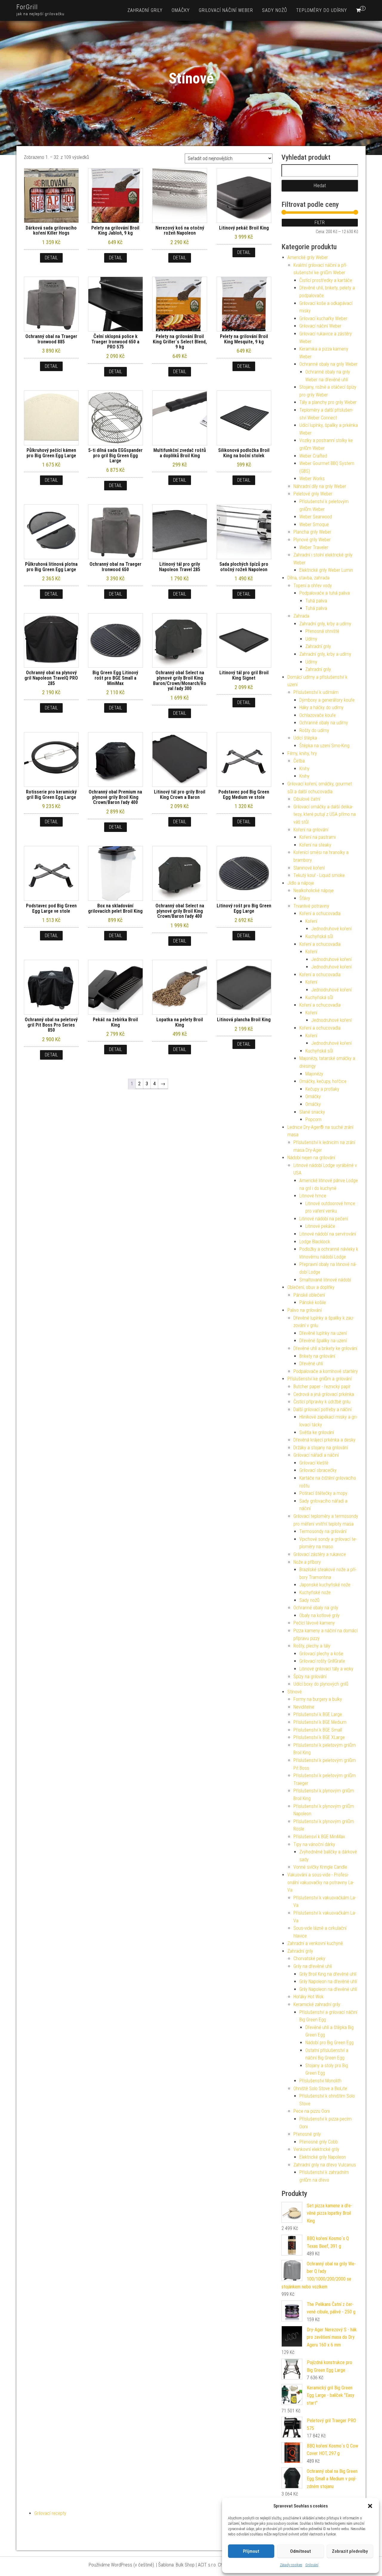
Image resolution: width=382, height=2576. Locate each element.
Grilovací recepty (50, 2513)
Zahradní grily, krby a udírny (325, 624)
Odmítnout (301, 2551)
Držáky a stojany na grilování (321, 1448)
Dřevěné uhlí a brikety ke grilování (325, 1348)
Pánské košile (313, 1302)
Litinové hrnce (313, 1196)
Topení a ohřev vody (313, 586)
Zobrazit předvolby (350, 2551)
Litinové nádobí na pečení (324, 1219)
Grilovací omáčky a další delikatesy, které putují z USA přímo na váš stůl (325, 814)
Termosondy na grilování (323, 1531)
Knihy (304, 769)
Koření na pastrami (318, 837)
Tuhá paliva (316, 601)
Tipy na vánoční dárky (314, 1844)
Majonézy (314, 1074)
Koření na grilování (311, 830)
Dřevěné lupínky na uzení (323, 1333)
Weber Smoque (314, 524)
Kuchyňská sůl (319, 936)
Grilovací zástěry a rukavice (320, 1554)
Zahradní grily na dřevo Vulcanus (325, 2165)
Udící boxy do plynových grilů (321, 1684)
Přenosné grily (307, 2134)
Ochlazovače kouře (318, 715)
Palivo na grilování (305, 1310)
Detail (51, 258)
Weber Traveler (314, 547)
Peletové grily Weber (313, 494)
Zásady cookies (291, 2565)
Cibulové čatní (307, 799)
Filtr (320, 223)
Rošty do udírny (314, 730)
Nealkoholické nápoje (314, 891)
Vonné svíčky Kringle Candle (320, 1867)
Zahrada (301, 616)
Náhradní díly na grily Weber (320, 486)
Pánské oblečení (309, 1295)
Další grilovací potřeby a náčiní (322, 1409)
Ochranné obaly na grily (316, 1608)
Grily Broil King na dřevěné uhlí (328, 1974)
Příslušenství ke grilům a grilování (319, 1379)
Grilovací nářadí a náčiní (316, 1455)
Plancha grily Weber (312, 532)
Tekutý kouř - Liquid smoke (319, 875)
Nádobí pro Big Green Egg (329, 2043)
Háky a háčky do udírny (321, 707)
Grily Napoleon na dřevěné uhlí (328, 1981)
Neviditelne (304, 1707)
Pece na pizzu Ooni (312, 2111)
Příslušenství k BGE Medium (320, 1722)
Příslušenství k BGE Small (318, 1730)
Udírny (311, 639)
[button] (370, 2506)
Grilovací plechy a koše (321, 1654)
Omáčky (181, 10)
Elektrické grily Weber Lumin (326, 570)
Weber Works (312, 479)
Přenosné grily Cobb (319, 2142)
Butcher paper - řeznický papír (322, 1387)
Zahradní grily (145, 10)
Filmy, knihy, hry (302, 753)
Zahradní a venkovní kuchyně (315, 1943)
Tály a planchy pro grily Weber (328, 402)
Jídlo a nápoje (301, 883)
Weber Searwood (316, 517)
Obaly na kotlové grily (319, 1615)
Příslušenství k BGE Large (318, 1714)
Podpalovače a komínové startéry (326, 1371)
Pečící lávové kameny (314, 1623)
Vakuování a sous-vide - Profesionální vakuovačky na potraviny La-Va (321, 1882)
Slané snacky (312, 1112)
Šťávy (305, 898)
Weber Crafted (313, 456)
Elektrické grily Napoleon (323, 2157)
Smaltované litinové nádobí (325, 1280)
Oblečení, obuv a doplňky (311, 1287)
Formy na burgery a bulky (318, 1699)
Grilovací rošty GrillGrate (322, 1661)
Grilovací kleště (314, 1463)
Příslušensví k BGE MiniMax (319, 1837)
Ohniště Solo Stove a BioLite (320, 2088)
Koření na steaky (315, 845)
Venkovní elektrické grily (316, 2149)
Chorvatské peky (309, 1959)
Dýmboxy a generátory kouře (327, 700)
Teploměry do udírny (322, 10)
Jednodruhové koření (331, 929)
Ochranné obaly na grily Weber (328, 364)
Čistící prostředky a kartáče (326, 280)
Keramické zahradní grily (317, 2004)
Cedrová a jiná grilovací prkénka (324, 1394)
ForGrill (27, 7)
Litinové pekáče (320, 1226)
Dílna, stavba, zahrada (308, 578)
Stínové (295, 1692)
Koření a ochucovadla (320, 913)
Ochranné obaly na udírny (324, 723)
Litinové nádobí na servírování (328, 1234)
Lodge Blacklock (315, 1242)
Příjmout (251, 2551)
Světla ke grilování (317, 1432)
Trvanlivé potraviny (311, 906)
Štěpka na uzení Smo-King (324, 746)
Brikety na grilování (317, 1356)
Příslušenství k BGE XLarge (319, 1737)
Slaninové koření (309, 868)
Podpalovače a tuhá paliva (325, 593)
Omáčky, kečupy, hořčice (323, 1081)
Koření (311, 921)
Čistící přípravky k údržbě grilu (322, 1402)
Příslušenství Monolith (320, 2081)
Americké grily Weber (308, 257)
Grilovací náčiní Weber (226, 10)
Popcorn (313, 1119)
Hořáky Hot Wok (308, 1997)
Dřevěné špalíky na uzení (323, 1341)
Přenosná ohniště (322, 631)
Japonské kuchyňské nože (325, 1585)
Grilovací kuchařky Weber (323, 318)
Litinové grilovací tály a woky (326, 1669)
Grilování (312, 2565)
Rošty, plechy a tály (312, 1646)
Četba (299, 761)
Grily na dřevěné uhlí (313, 1966)
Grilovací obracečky (318, 1470)
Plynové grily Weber (312, 540)
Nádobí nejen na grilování (311, 1158)
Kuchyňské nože (315, 1592)
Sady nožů (275, 10)
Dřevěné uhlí (311, 1364)
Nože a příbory (307, 1562)
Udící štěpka (305, 738)
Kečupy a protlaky (322, 1089)
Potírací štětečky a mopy (323, 1493)
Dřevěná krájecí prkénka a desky (324, 1440)
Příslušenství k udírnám (316, 692)
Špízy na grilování (310, 1677)
